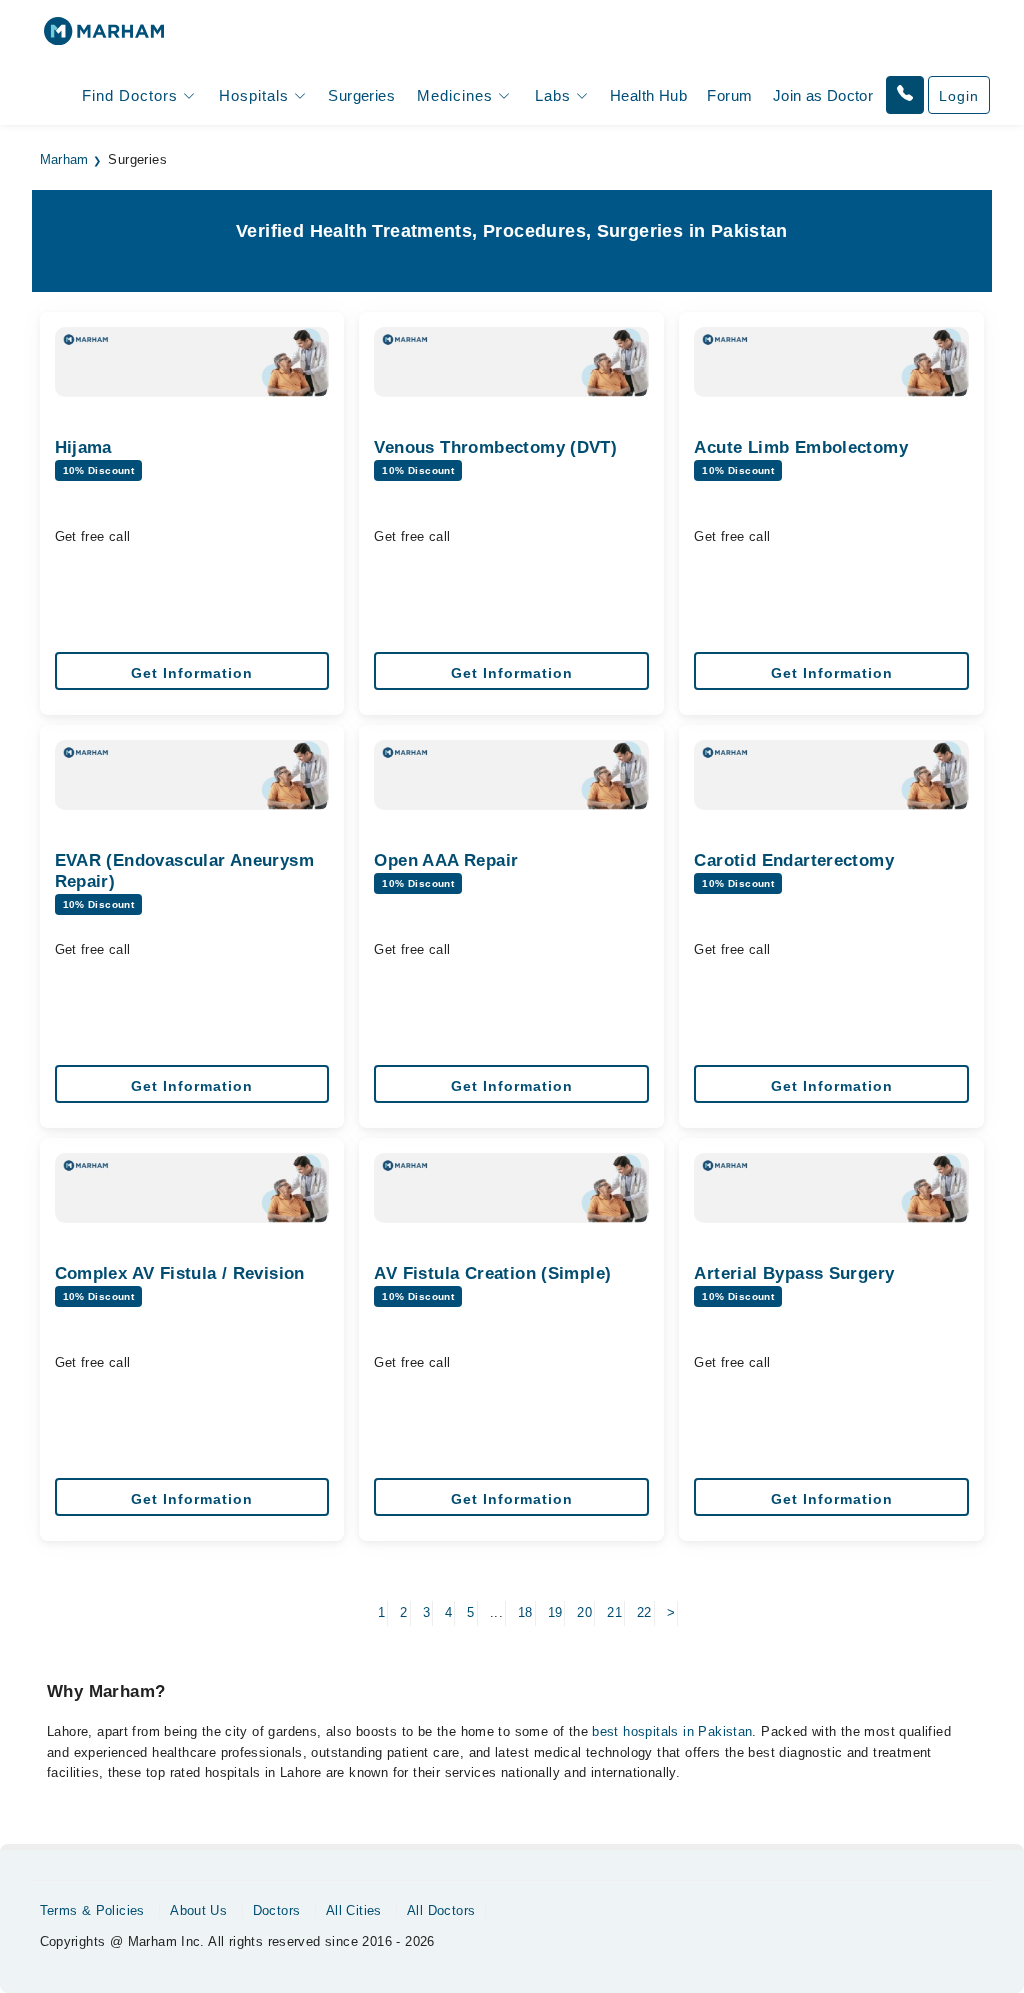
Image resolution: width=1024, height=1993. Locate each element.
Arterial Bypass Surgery (794, 1273)
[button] (905, 95)
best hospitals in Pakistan (672, 1731)
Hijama (83, 447)
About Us (198, 1910)
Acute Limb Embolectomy (801, 447)
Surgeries (361, 95)
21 (614, 1612)
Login (959, 96)
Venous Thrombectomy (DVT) (495, 447)
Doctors (277, 1910)
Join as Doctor (823, 95)
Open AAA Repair (446, 860)
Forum (729, 95)
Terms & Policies (92, 1910)
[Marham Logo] (104, 37)
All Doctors (441, 1910)
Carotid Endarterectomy (794, 860)
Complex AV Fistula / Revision (180, 1273)
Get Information (192, 673)
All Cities (354, 1910)
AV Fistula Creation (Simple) (492, 1273)
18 (525, 1612)
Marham (64, 160)
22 (644, 1612)
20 (584, 1612)
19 (555, 1612)
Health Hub (648, 95)
